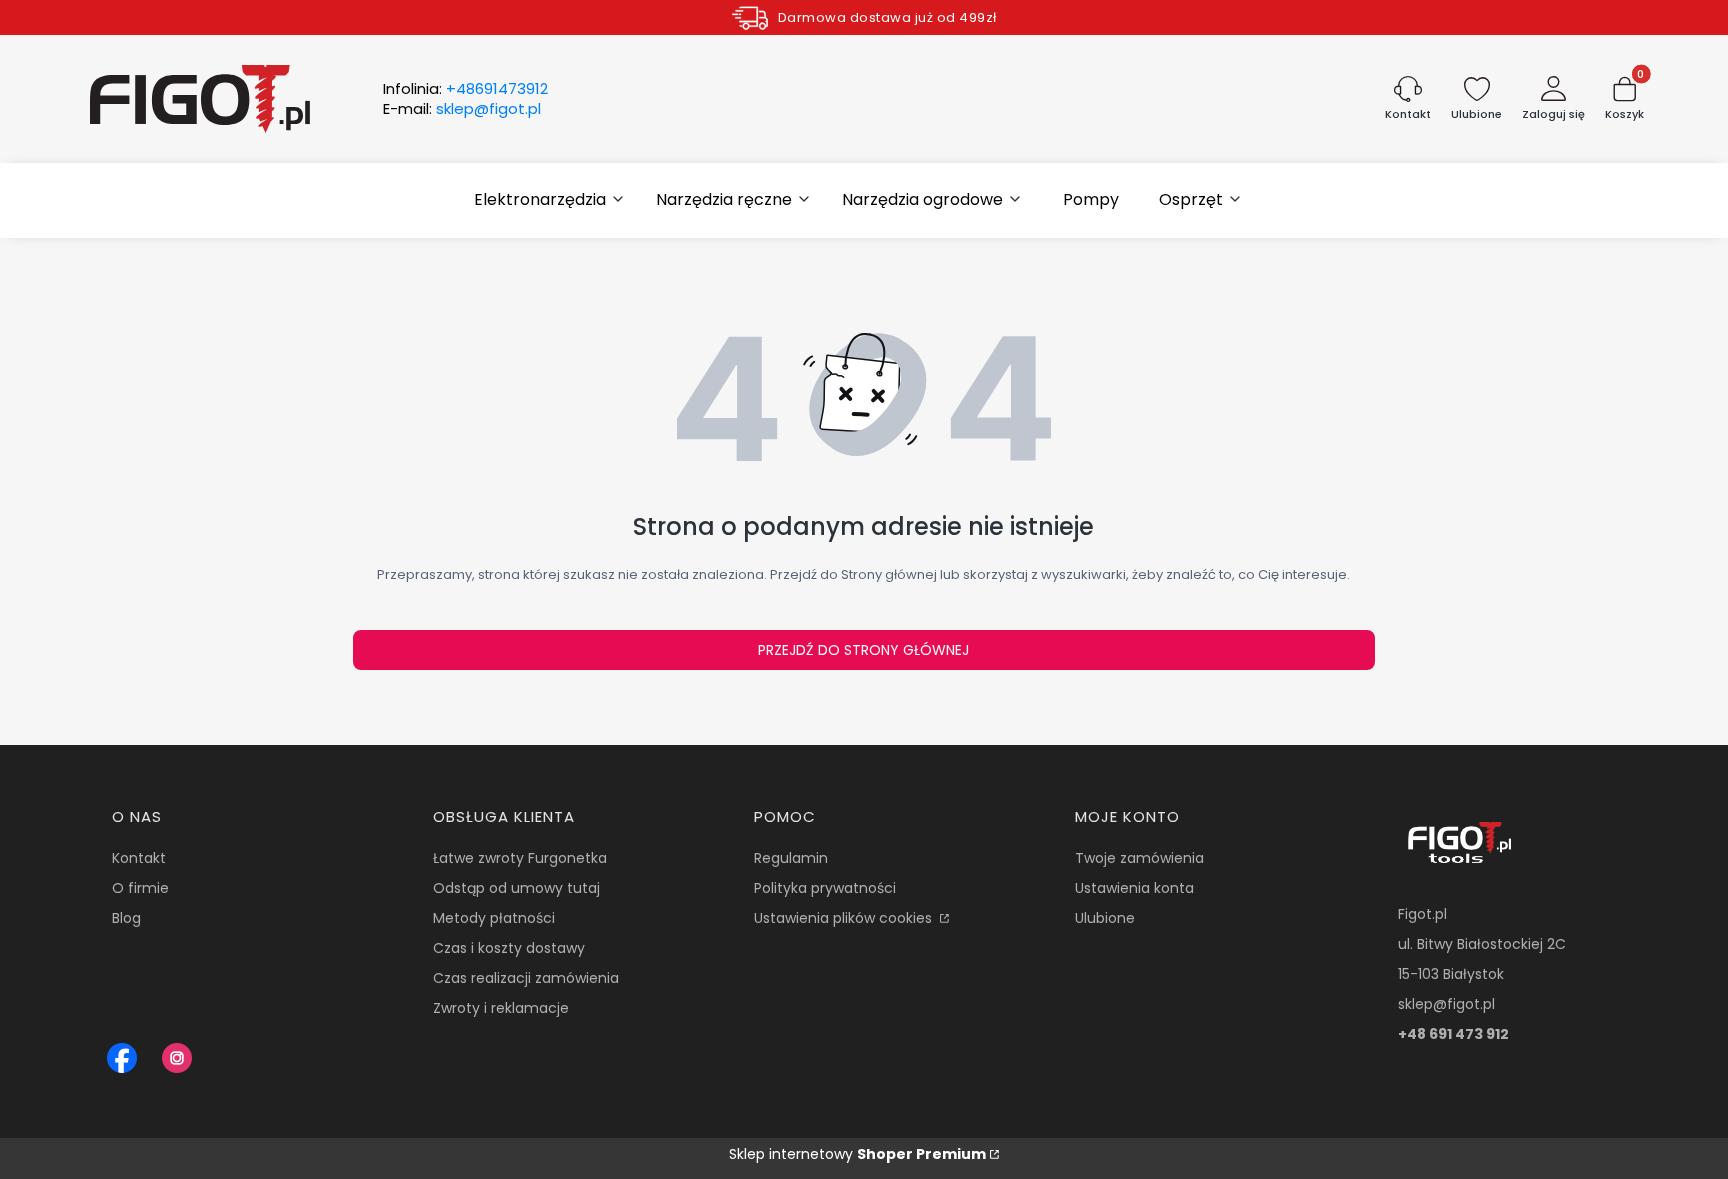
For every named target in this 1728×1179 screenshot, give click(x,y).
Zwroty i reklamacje (501, 1008)
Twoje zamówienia (1139, 858)
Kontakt (139, 858)
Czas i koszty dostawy (509, 948)
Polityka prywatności (825, 888)
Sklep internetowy (857, 1154)
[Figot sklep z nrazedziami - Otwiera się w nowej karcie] (122, 1058)
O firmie (140, 888)
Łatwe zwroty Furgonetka (520, 858)
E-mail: (462, 109)
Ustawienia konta (1134, 888)
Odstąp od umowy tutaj (516, 888)
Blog (126, 918)
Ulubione (1105, 918)
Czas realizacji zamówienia (526, 978)
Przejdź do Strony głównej (863, 650)
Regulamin (791, 858)
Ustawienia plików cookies (845, 918)
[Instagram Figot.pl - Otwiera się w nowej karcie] (177, 1058)
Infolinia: (465, 89)
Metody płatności (494, 918)
